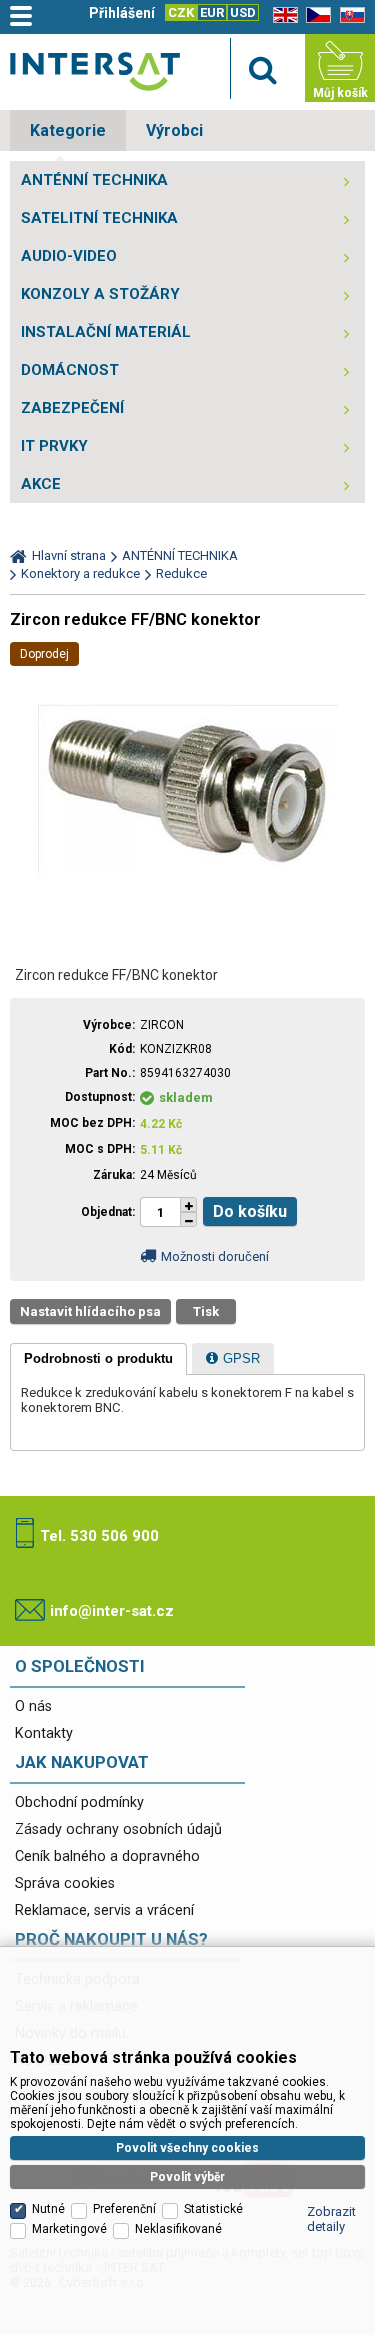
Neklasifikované (178, 2229)
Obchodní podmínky (79, 1802)
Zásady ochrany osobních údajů (118, 1829)
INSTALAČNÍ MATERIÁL (106, 332)
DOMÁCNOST (70, 370)
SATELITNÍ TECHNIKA (99, 218)
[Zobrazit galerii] (188, 934)
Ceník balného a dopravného (107, 1856)
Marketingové (69, 2229)
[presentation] (98, 1359)
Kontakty (44, 1733)
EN (282, 15)
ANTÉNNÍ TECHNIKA (94, 180)
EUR (212, 12)
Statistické (213, 2209)
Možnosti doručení (215, 1256)
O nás (33, 1706)
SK (349, 15)
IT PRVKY (54, 446)
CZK (181, 12)
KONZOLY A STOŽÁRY (100, 294)
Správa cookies (65, 1883)
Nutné (48, 2209)
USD (243, 12)
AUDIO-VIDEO (69, 256)
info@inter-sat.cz (112, 1611)
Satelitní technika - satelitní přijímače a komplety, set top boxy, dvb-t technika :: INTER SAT (95, 71)
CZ (315, 15)
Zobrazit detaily (331, 2219)
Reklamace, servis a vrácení (104, 1910)
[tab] (98, 1359)
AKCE (41, 484)
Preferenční (124, 2209)
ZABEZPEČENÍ (72, 408)
